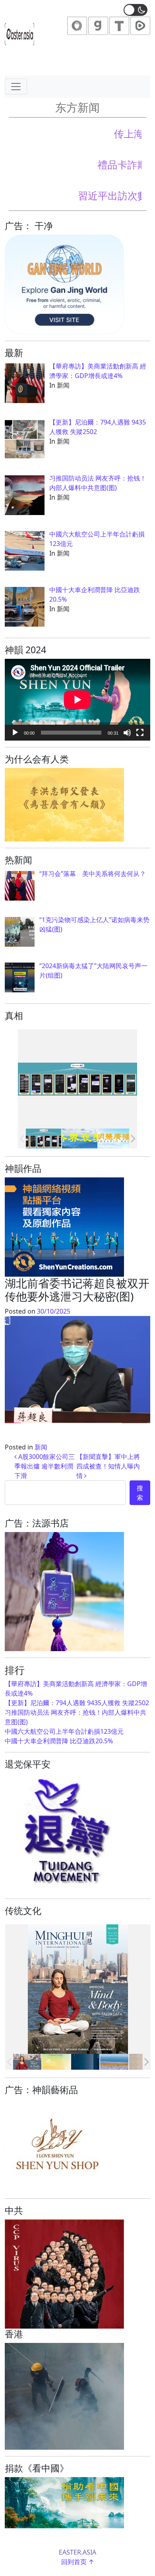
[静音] (127, 733)
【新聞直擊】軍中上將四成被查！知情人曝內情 (108, 1466)
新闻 (41, 1447)
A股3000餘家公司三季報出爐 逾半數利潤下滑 (45, 1466)
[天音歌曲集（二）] (56, 2062)
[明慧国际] (27, 2062)
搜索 (140, 1493)
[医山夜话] (85, 2062)
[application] (77, 700)
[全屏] (140, 733)
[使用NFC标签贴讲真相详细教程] (44, 1138)
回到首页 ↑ (78, 2562)
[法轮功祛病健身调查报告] (114, 2062)
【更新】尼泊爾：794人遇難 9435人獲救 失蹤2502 (77, 1703)
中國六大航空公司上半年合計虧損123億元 (64, 1731)
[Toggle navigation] (16, 87)
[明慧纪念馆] (80, 1138)
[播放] (15, 733)
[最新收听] (116, 1138)
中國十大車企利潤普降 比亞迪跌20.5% (59, 1741)
